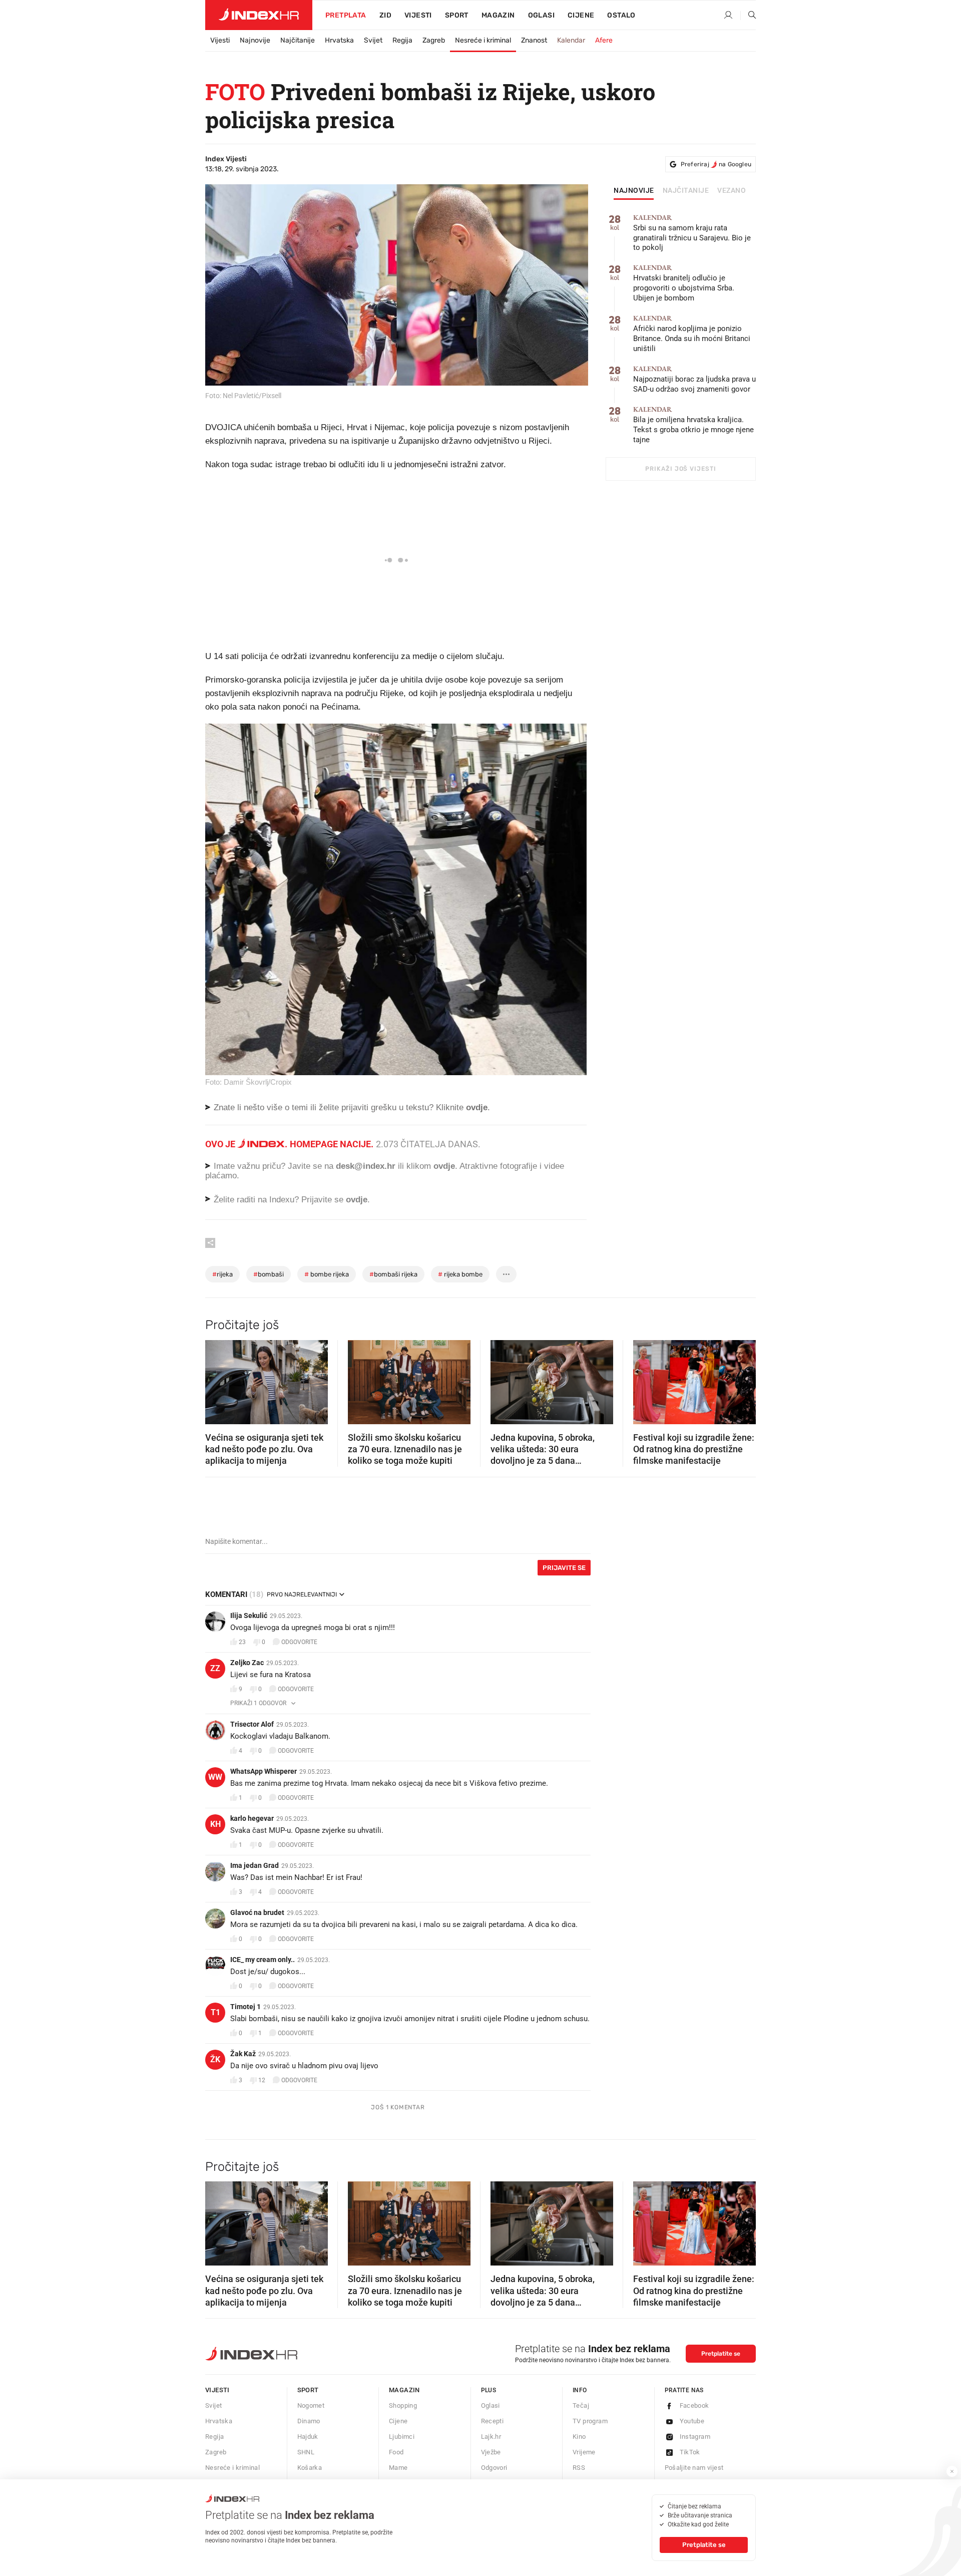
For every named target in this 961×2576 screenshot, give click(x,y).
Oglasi (541, 15)
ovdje (444, 1166)
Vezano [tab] (732, 191)
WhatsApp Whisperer (264, 1771)
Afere (604, 40)
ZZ (215, 1668)
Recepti (493, 2421)
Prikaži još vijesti (680, 469)
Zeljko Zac (247, 1663)
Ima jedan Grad (255, 1865)
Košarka (310, 2468)
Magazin (404, 2390)
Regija (402, 40)
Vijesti (418, 15)
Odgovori (494, 2468)
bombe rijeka (327, 1274)
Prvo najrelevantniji (302, 1594)
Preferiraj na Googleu (716, 164)
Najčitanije (298, 40)
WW (215, 1777)
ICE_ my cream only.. (263, 1960)
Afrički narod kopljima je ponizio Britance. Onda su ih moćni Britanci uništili (692, 334)
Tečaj (581, 2405)
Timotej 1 (246, 2007)
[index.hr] (259, 15)
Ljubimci (402, 2437)
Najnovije (255, 40)
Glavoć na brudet (257, 1912)
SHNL (306, 2452)
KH (215, 1824)
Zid (385, 15)
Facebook (694, 2405)
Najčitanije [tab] (686, 191)
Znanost (534, 40)
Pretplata (346, 15)
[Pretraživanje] (748, 16)
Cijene (581, 15)
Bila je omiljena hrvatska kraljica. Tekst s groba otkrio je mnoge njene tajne (693, 425)
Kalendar (571, 40)
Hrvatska (339, 40)
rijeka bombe (460, 1274)
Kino (579, 2437)
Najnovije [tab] (634, 191)
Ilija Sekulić (249, 1616)
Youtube (692, 2421)
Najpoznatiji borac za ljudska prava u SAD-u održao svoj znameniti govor (694, 379)
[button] (218, 1379)
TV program (590, 2421)
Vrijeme (584, 2452)
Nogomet (311, 2405)
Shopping (403, 2405)
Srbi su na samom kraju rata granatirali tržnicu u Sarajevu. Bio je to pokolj (692, 233)
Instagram (695, 2437)
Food (396, 2452)
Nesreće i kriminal (483, 40)
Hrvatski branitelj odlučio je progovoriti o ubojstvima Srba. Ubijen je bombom (684, 283)
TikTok (690, 2452)
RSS (579, 2468)
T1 (215, 2012)
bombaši (269, 1274)
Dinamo (309, 2421)
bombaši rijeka (393, 1274)
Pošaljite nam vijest (694, 2468)
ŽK (215, 2059)
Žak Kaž (243, 2054)
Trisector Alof (252, 1724)
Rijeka (222, 1274)
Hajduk (308, 2437)
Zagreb (434, 40)
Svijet (373, 40)
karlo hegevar (252, 1818)
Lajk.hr (491, 2437)
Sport (457, 15)
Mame (398, 2468)
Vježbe (491, 2452)
